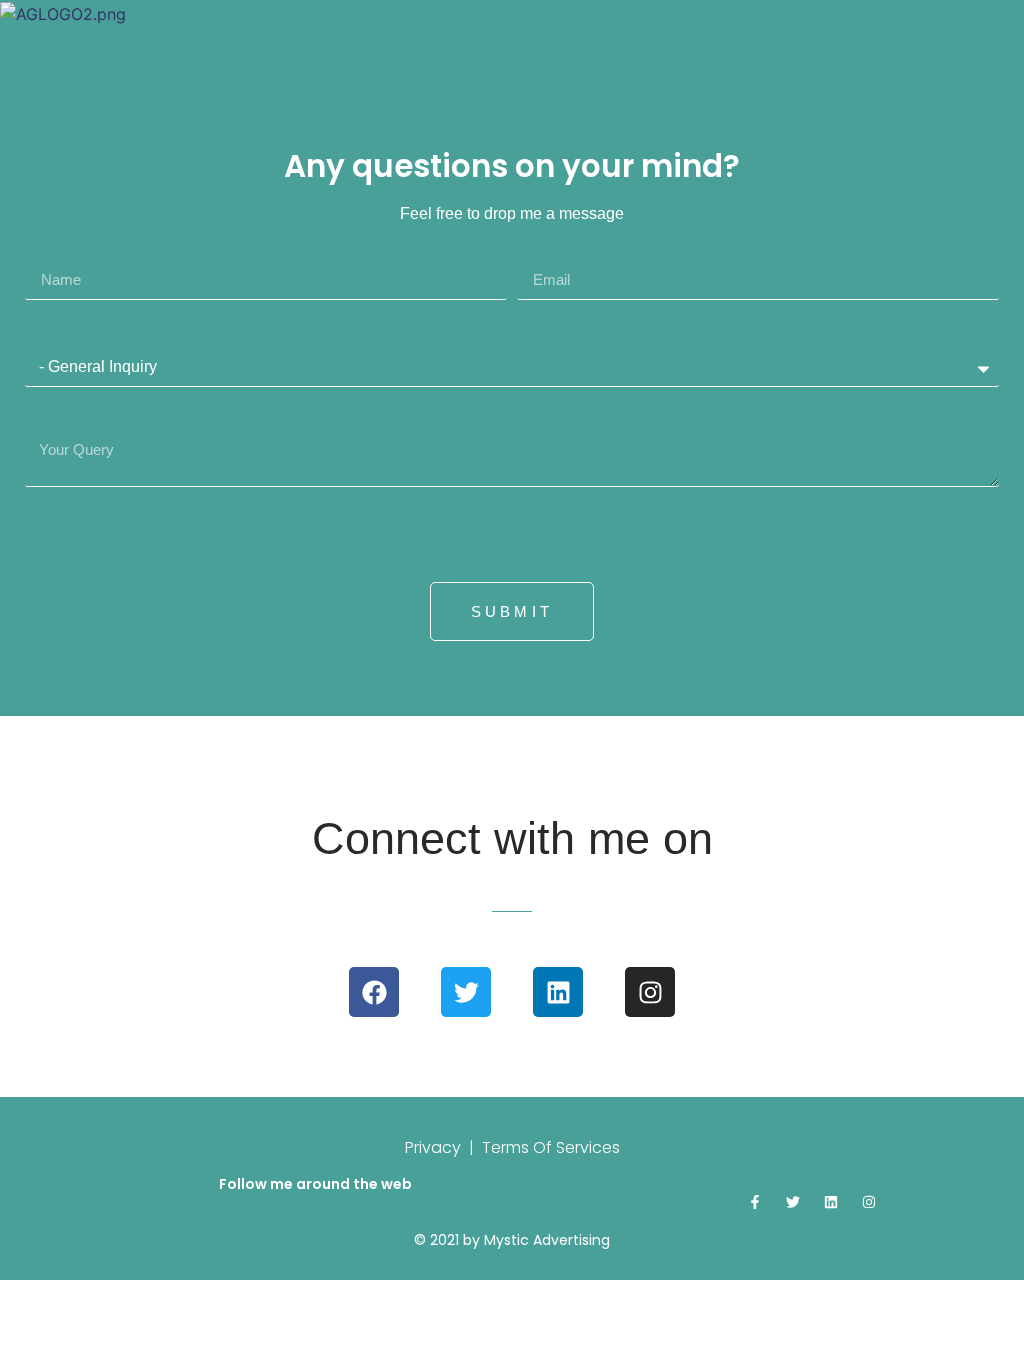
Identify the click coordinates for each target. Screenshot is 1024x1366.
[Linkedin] (558, 992)
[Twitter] (466, 992)
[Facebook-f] (755, 1202)
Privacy (433, 1147)
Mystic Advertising (547, 1240)
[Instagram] (650, 992)
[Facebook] (374, 992)
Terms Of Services (551, 1147)
